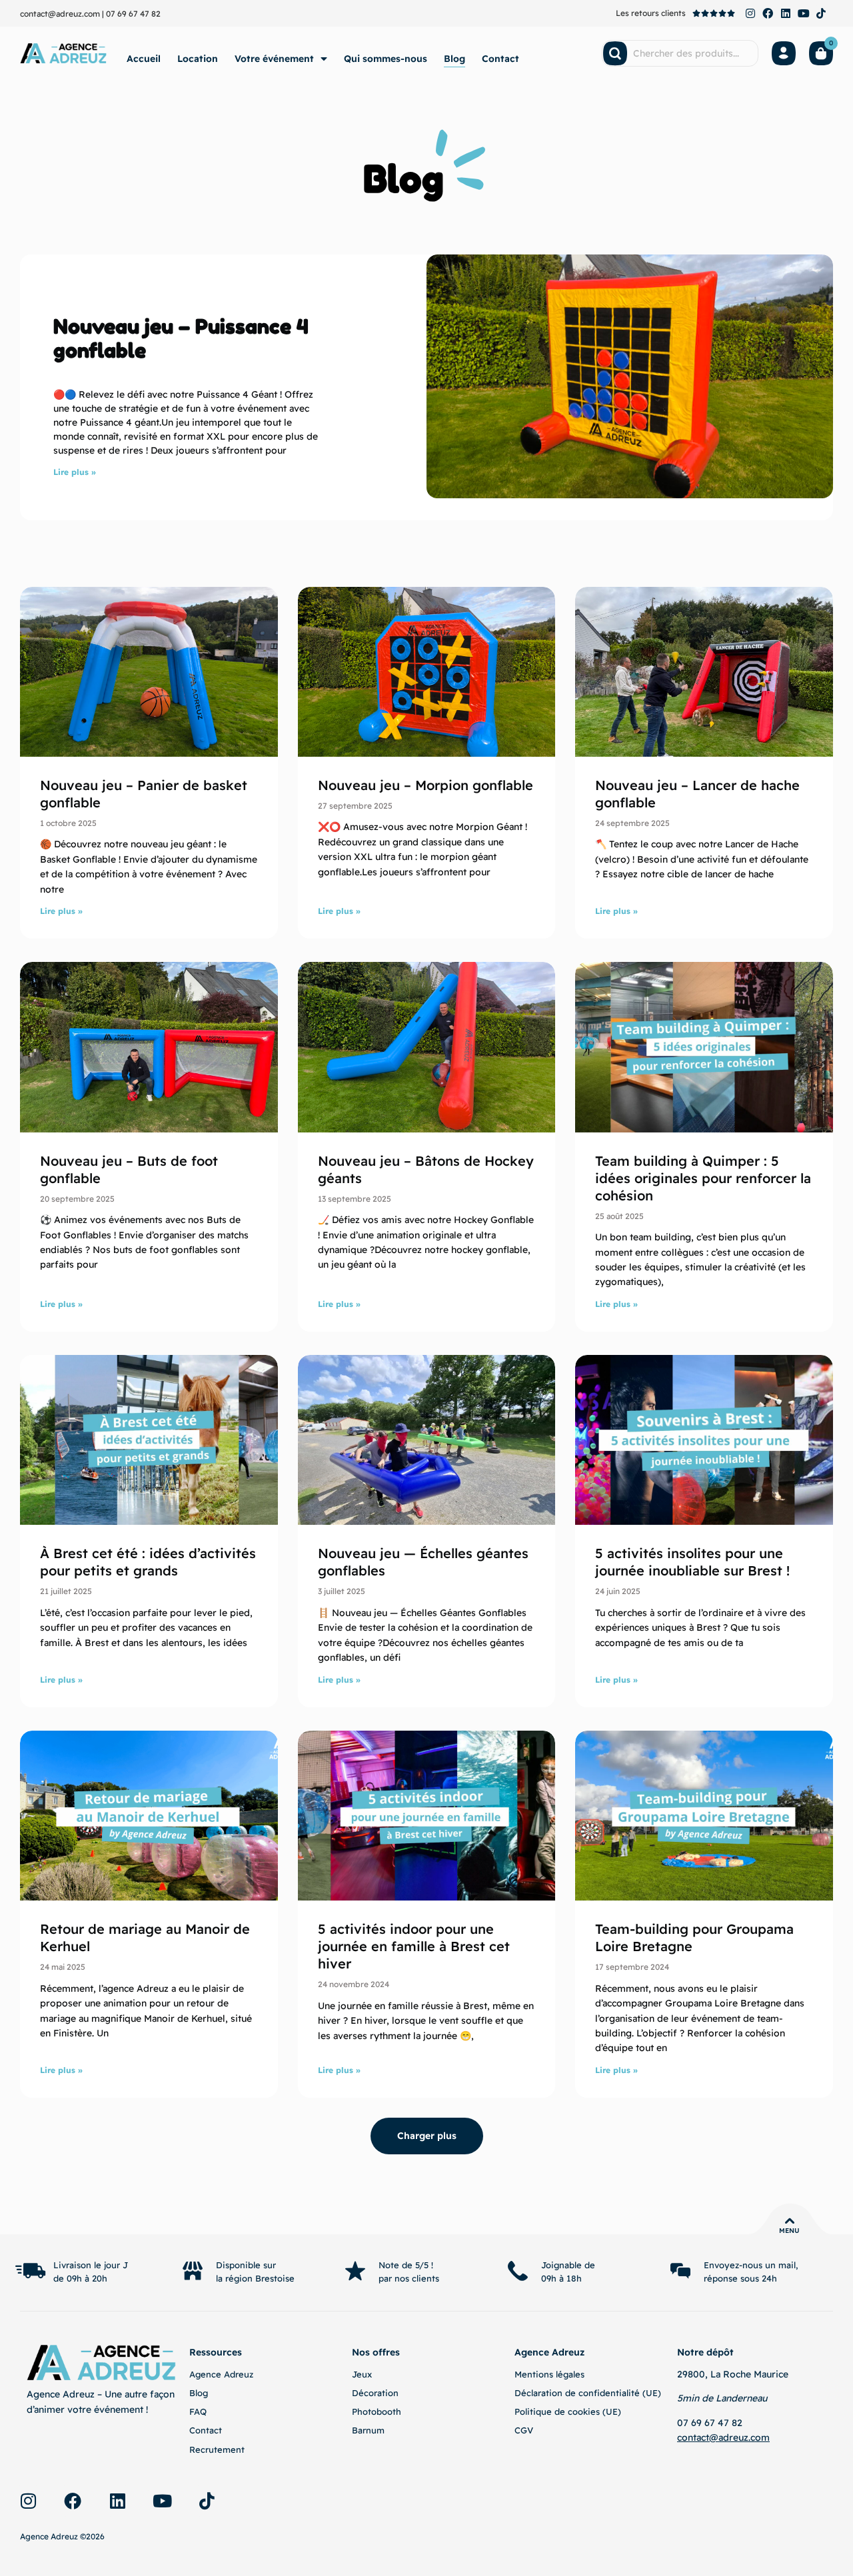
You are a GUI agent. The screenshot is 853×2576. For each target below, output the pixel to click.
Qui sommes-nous (386, 59)
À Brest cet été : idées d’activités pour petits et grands (148, 1562)
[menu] (790, 2221)
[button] (427, 2136)
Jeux (362, 2374)
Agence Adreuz (221, 2374)
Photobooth (377, 2411)
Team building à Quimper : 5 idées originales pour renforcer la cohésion (703, 1178)
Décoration (375, 2393)
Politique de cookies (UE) (568, 2411)
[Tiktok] (821, 13)
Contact (500, 59)
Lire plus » (75, 472)
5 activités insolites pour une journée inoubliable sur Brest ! (692, 1562)
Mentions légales (549, 2374)
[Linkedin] (786, 13)
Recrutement (217, 2449)
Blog (454, 59)
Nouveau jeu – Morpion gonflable (426, 785)
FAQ (198, 2411)
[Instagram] (750, 13)
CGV (524, 2430)
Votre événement (274, 59)
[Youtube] (804, 13)
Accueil (144, 59)
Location (198, 59)
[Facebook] (768, 13)
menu (789, 2231)
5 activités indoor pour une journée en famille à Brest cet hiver (414, 1946)
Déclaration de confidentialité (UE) (588, 2393)
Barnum (368, 2430)
